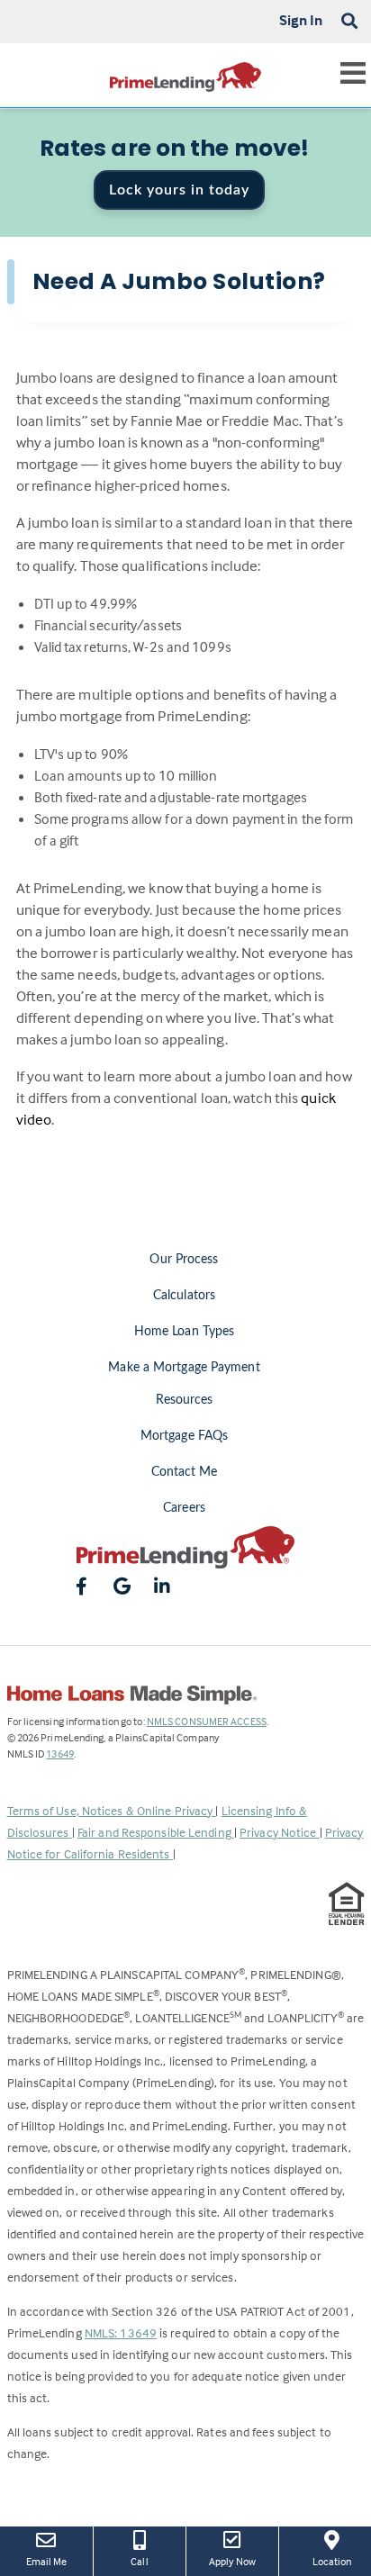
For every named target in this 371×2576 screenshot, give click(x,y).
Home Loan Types (185, 1332)
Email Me (47, 2561)
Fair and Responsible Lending (156, 1832)
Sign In (301, 20)
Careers (184, 1508)
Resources (185, 1400)
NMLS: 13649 (121, 2332)
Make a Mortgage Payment (184, 1368)
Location (342, 2561)
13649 (60, 1753)
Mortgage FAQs (184, 1436)
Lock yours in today (179, 190)
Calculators (184, 1296)
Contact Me (185, 1472)
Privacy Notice (280, 1832)
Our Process (184, 1260)
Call (139, 2561)
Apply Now (237, 2561)
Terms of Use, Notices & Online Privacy (112, 1810)
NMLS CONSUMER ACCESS (207, 1721)
